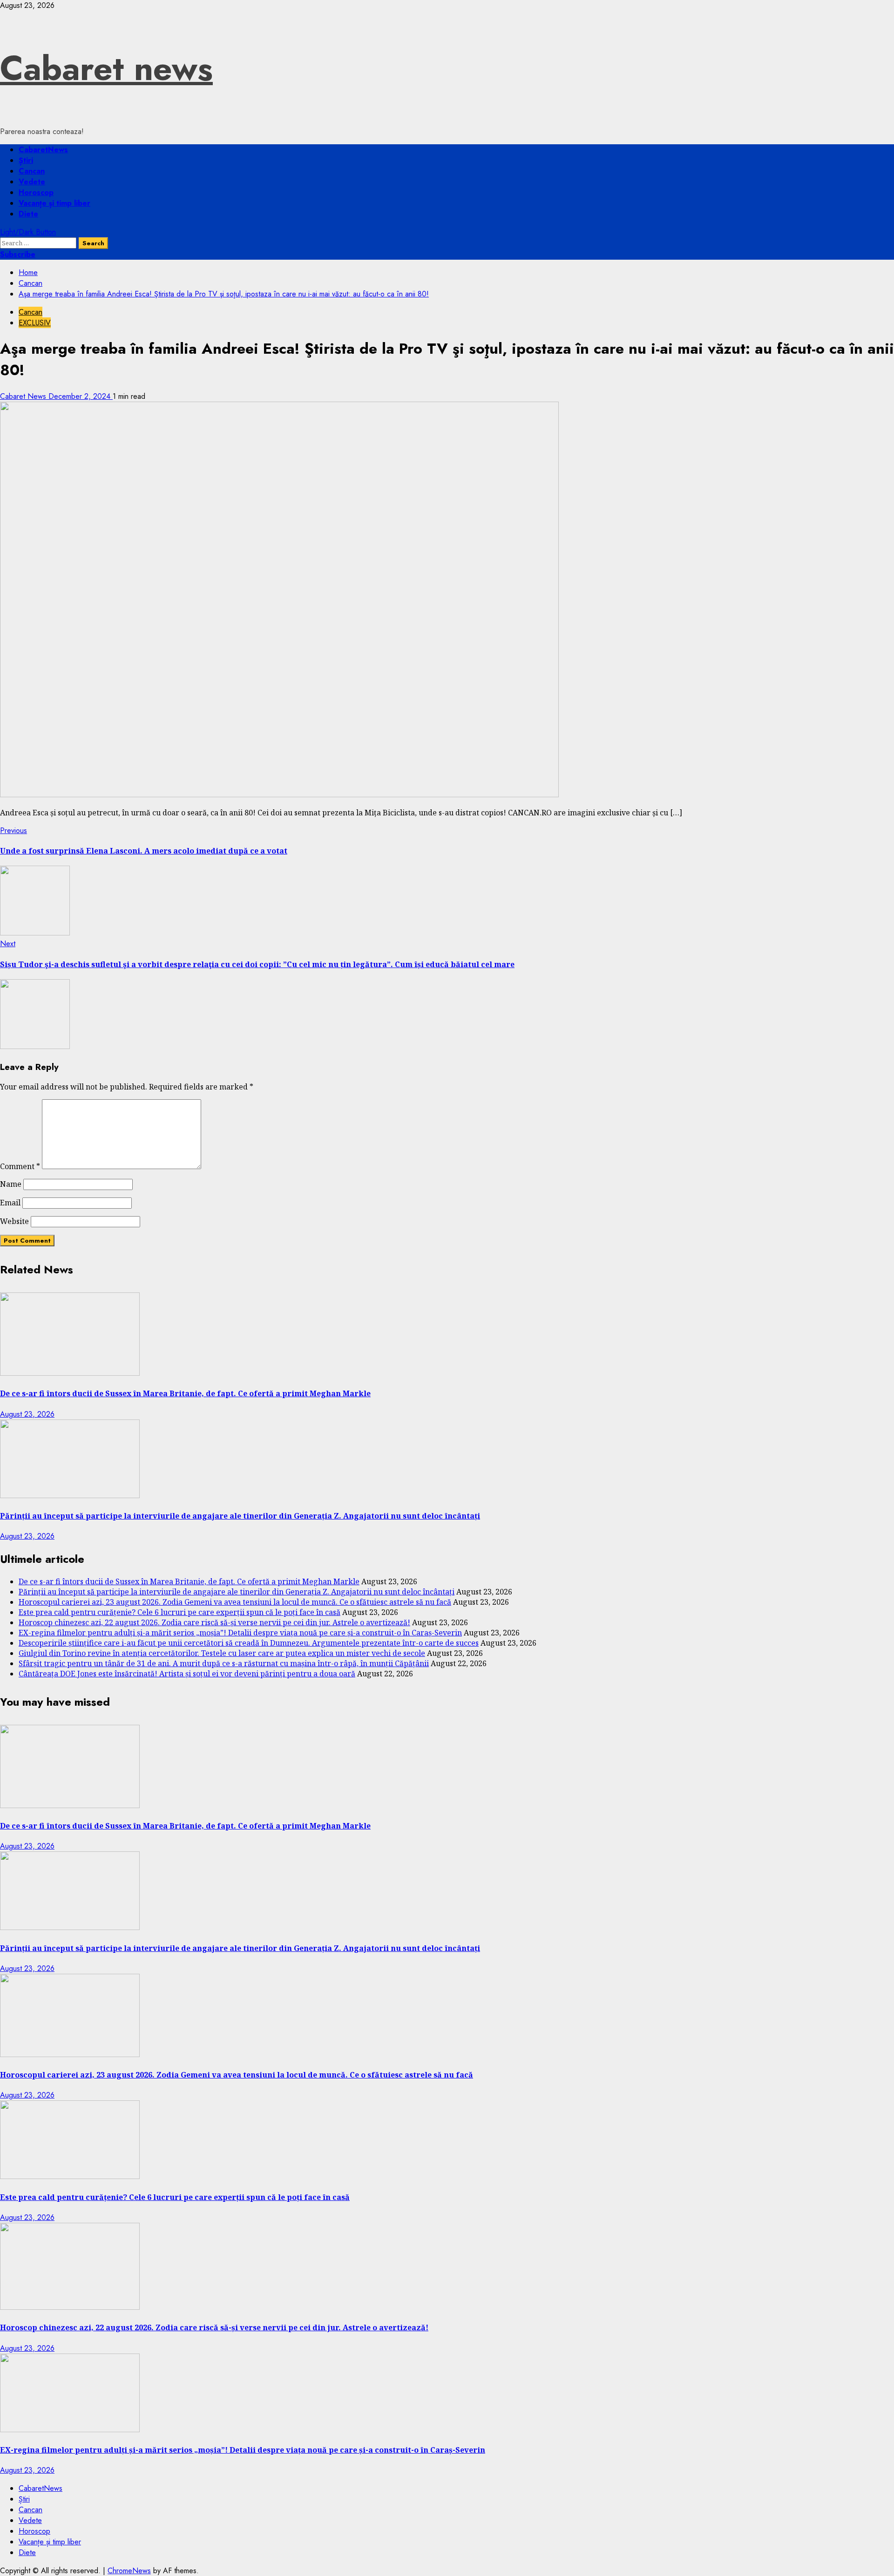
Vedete (32, 182)
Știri (26, 160)
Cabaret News (24, 396)
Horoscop (36, 192)
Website (14, 1221)
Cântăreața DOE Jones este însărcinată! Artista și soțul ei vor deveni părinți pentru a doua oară (187, 1674)
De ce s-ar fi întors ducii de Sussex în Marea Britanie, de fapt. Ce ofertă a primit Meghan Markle (185, 1393)
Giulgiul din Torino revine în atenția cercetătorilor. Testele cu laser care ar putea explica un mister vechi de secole (222, 1653)
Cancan (32, 171)
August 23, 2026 (27, 1414)
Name (11, 1184)
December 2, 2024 (81, 396)
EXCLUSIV (35, 323)
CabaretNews (43, 150)
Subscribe (18, 254)
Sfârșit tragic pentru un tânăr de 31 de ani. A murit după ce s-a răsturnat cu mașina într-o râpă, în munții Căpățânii (224, 1663)
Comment (20, 1166)
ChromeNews (129, 2571)
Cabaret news (106, 68)
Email (10, 1203)
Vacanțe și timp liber (54, 203)
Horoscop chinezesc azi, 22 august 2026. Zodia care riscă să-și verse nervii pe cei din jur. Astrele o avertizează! (214, 1622)
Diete (28, 214)
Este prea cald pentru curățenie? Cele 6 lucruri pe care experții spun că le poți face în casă (179, 1612)
